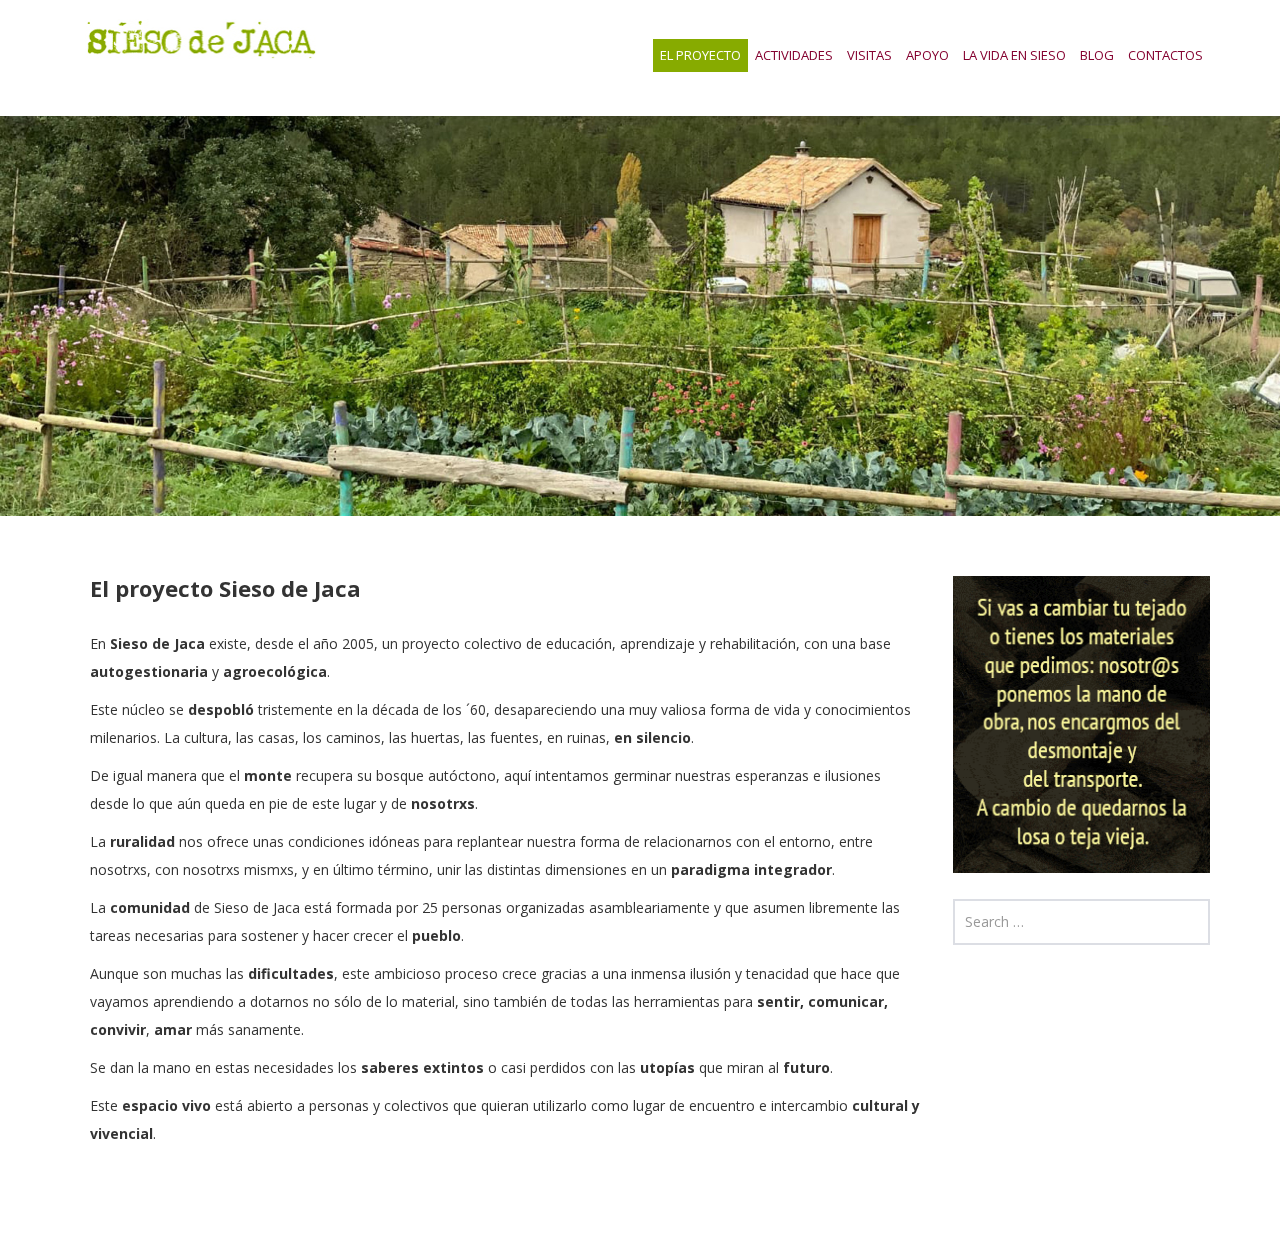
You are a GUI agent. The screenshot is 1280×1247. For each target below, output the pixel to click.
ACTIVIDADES (794, 55)
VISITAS (869, 55)
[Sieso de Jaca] (201, 36)
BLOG (1097, 55)
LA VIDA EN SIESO (1014, 55)
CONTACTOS (1165, 55)
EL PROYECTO (700, 55)
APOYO (927, 55)
